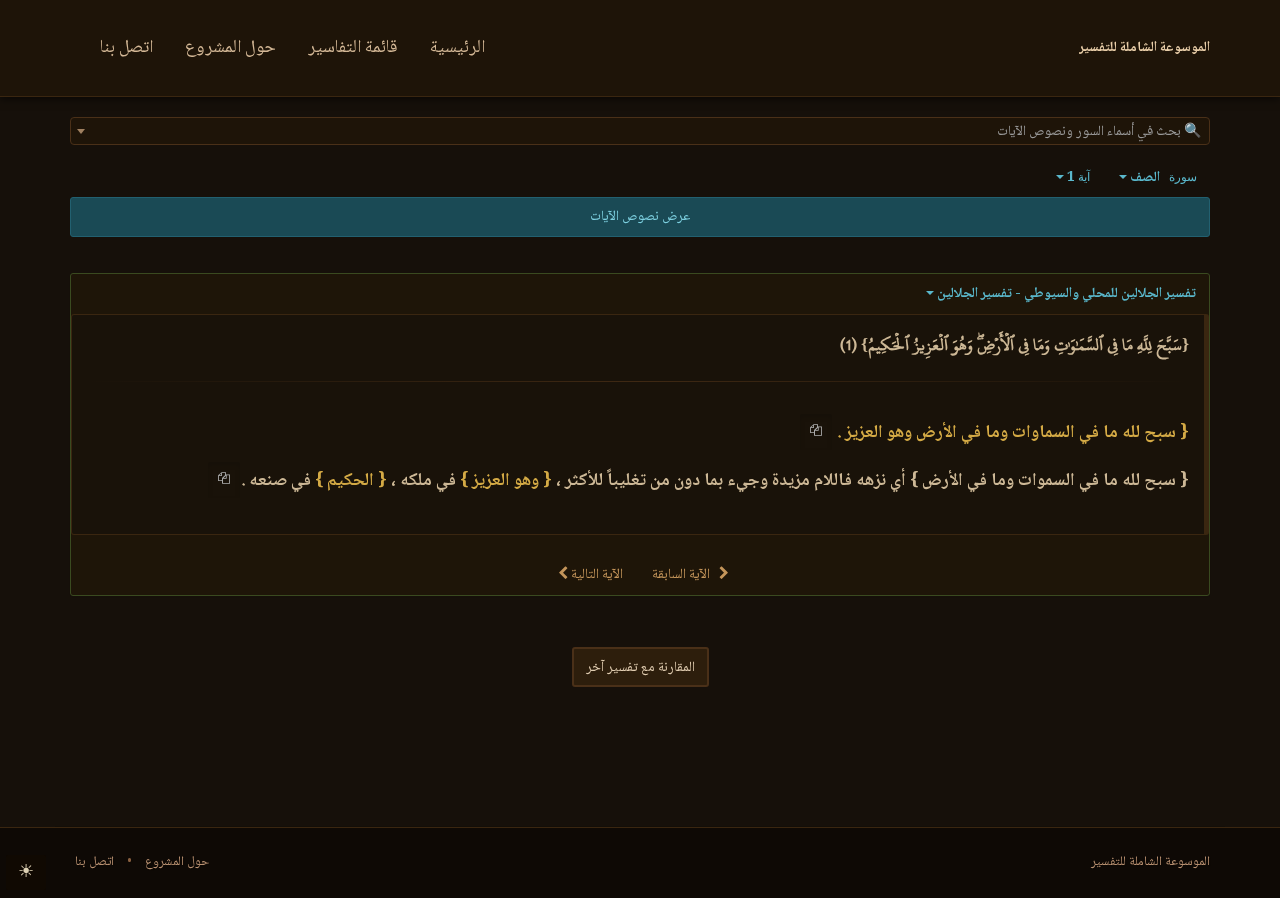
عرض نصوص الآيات (640, 217)
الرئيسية (457, 48)
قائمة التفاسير (353, 48)
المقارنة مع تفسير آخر (640, 668)
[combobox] (640, 131)
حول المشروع (230, 48)
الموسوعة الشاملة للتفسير (1150, 862)
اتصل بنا (126, 48)
